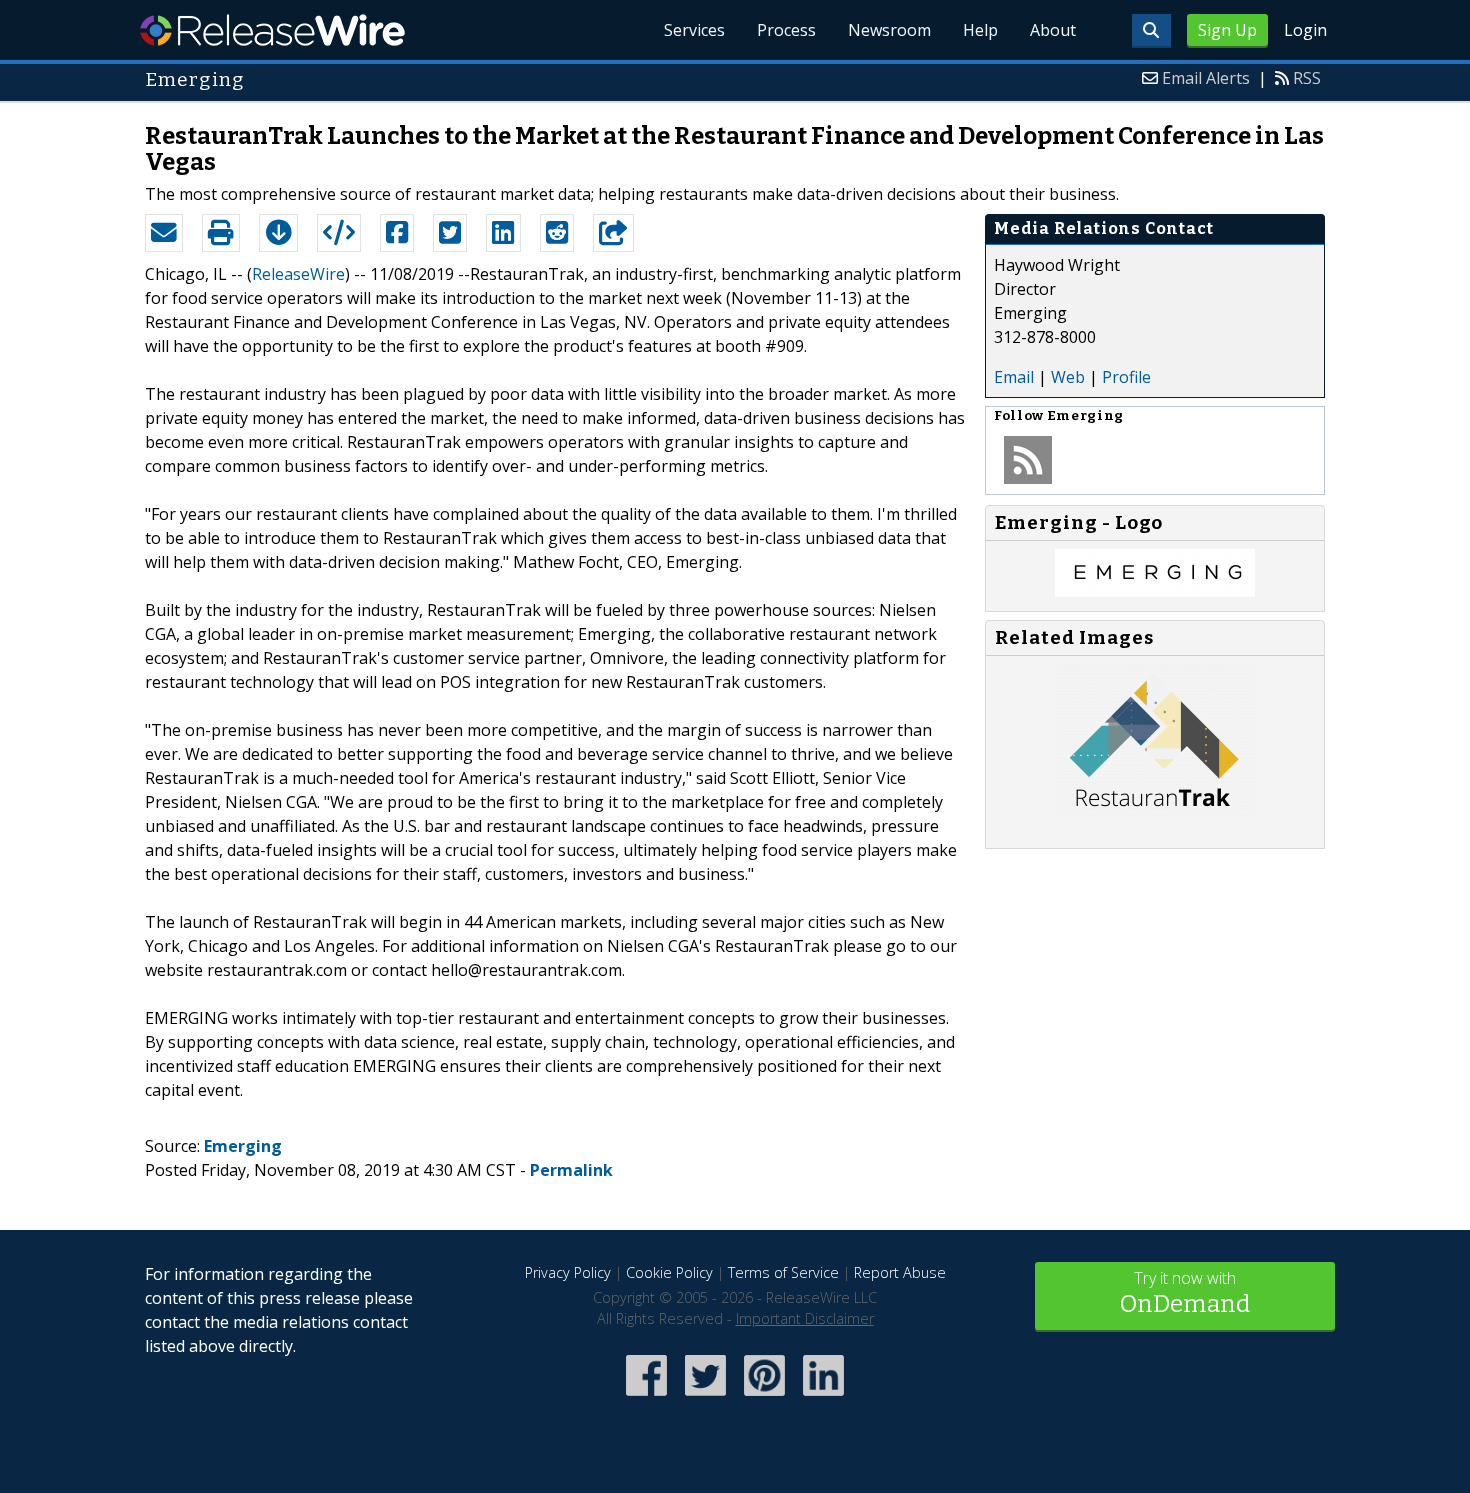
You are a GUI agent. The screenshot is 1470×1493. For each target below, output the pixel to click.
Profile (1126, 377)
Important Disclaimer (805, 1318)
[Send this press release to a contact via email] (164, 233)
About (1053, 30)
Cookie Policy (669, 1272)
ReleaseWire (272, 30)
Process (786, 30)
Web (1068, 377)
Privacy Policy (568, 1272)
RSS (1307, 78)
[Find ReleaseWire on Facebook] (646, 1397)
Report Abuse (900, 1272)
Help (980, 30)
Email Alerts (1206, 78)
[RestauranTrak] (1155, 812)
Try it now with (1185, 1292)
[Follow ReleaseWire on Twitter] (705, 1397)
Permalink (571, 1170)
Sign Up (1227, 30)
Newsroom (889, 30)
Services (694, 30)
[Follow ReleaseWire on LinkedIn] (823, 1397)
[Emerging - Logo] (1155, 591)
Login (1305, 30)
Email (1014, 377)
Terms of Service (783, 1272)
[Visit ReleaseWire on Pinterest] (764, 1397)
